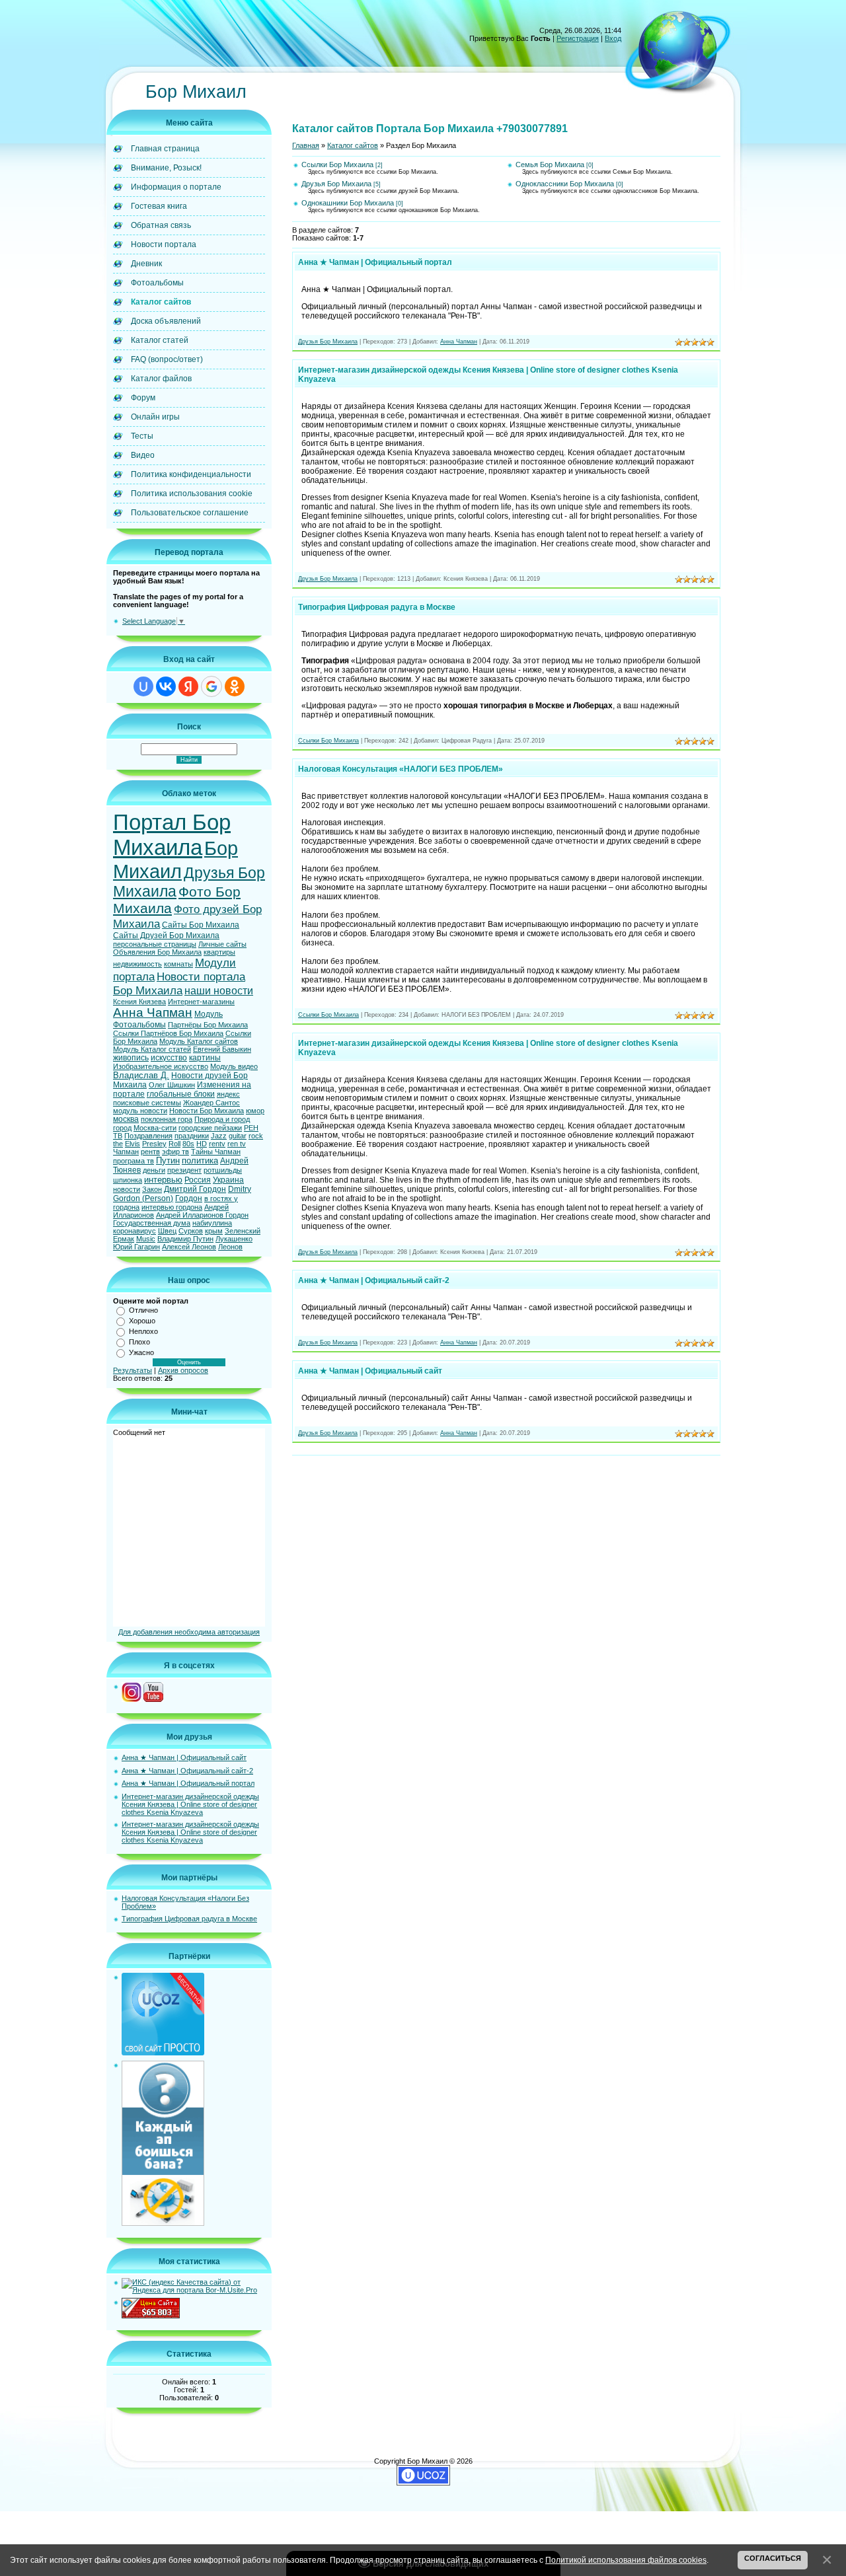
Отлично (143, 1310)
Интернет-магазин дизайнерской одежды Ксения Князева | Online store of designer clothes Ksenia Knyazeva (190, 1804)
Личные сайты (222, 944)
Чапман (126, 1152)
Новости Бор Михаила (207, 1111)
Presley (154, 1144)
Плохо (139, 1342)
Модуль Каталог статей (152, 1049)
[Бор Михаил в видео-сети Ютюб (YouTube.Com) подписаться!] (153, 1699)
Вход (613, 38)
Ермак (124, 1239)
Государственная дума (152, 1223)
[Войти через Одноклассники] (235, 686)
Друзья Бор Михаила (336, 184)
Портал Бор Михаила (172, 835)
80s (188, 1144)
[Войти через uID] (143, 686)
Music (146, 1239)
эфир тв (175, 1152)
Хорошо (142, 1321)
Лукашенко (234, 1239)
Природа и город (222, 1119)
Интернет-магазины (201, 1002)
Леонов (230, 1247)
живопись (131, 1058)
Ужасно (141, 1352)
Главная (306, 145)
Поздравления (148, 1136)
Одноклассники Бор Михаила (565, 184)
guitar (238, 1136)
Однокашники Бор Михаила (348, 203)
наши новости (219, 991)
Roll (174, 1144)
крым (214, 1231)
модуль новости (140, 1111)
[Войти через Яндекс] (188, 686)
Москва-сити (155, 1128)
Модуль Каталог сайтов (199, 1041)
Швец (167, 1231)
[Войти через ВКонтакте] (166, 686)
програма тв (134, 1161)
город (122, 1128)
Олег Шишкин (172, 1085)
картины (205, 1058)
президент (184, 1170)
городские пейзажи (210, 1128)
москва (126, 1119)
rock (256, 1136)
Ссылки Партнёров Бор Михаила (168, 1033)
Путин (168, 1160)
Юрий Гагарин (136, 1247)
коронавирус (135, 1231)
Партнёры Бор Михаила (208, 1025)
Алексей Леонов (189, 1247)
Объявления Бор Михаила (157, 952)
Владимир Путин (185, 1239)
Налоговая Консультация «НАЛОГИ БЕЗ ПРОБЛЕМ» (401, 769)
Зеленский (243, 1231)
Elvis (133, 1144)
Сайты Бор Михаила (201, 925)
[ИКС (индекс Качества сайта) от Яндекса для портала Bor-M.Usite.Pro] (193, 2290)
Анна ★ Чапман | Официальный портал (188, 1783)
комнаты (178, 964)
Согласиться (773, 2558)
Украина (228, 1180)
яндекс (228, 1094)
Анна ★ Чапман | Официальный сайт (184, 1757)
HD (202, 1144)
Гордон (189, 1198)
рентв (150, 1152)
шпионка (128, 1180)
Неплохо (143, 1331)
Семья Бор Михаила (550, 165)
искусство (169, 1058)
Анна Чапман (153, 1012)
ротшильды (223, 1170)
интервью (163, 1180)
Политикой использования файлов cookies (626, 2560)
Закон (152, 1189)
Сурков (191, 1231)
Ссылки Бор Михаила (337, 165)
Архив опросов (183, 1370)
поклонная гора (167, 1119)
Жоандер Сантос (211, 1103)
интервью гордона (172, 1207)
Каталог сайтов (353, 145)
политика (200, 1160)
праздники (192, 1136)
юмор (255, 1111)
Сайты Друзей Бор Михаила (166, 936)
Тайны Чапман (216, 1152)
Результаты (133, 1370)
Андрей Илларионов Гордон (202, 1215)
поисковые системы (147, 1103)
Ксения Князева (139, 1002)
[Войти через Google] (211, 686)
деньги (154, 1170)
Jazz (219, 1136)
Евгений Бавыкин (222, 1049)
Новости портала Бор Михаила (179, 983)
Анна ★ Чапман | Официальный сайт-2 (187, 1771)
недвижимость (137, 964)
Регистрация (578, 38)
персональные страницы (155, 944)
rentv (217, 1144)
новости (127, 1189)
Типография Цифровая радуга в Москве (189, 1919)
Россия (198, 1180)
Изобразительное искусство (161, 1066)
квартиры (219, 952)
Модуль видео (234, 1066)
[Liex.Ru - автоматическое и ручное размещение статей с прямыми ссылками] (163, 2223)
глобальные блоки (181, 1094)
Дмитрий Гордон (195, 1189)
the (118, 1144)
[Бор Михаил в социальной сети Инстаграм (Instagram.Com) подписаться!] (132, 1699)
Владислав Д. (141, 1075)
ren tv (237, 1144)
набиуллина (212, 1223)
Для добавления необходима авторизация (189, 1632)
